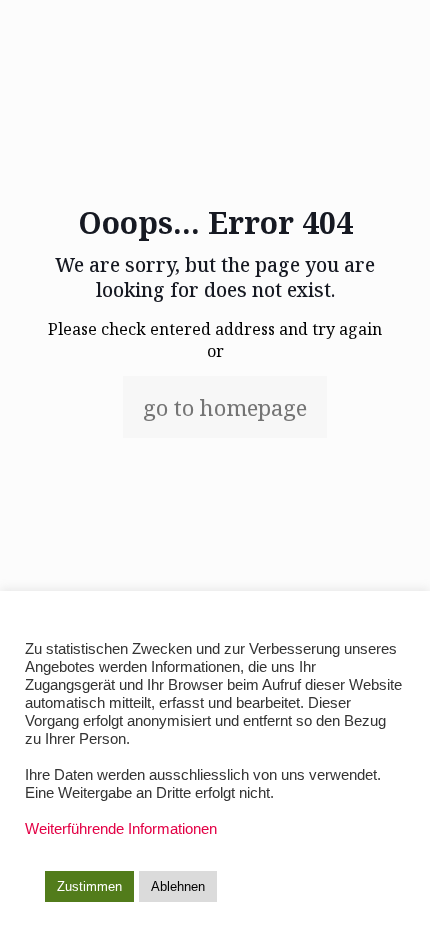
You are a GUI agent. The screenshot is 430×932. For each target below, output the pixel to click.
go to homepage (225, 407)
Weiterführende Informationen (121, 829)
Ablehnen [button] (178, 886)
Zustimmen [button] (89, 886)
